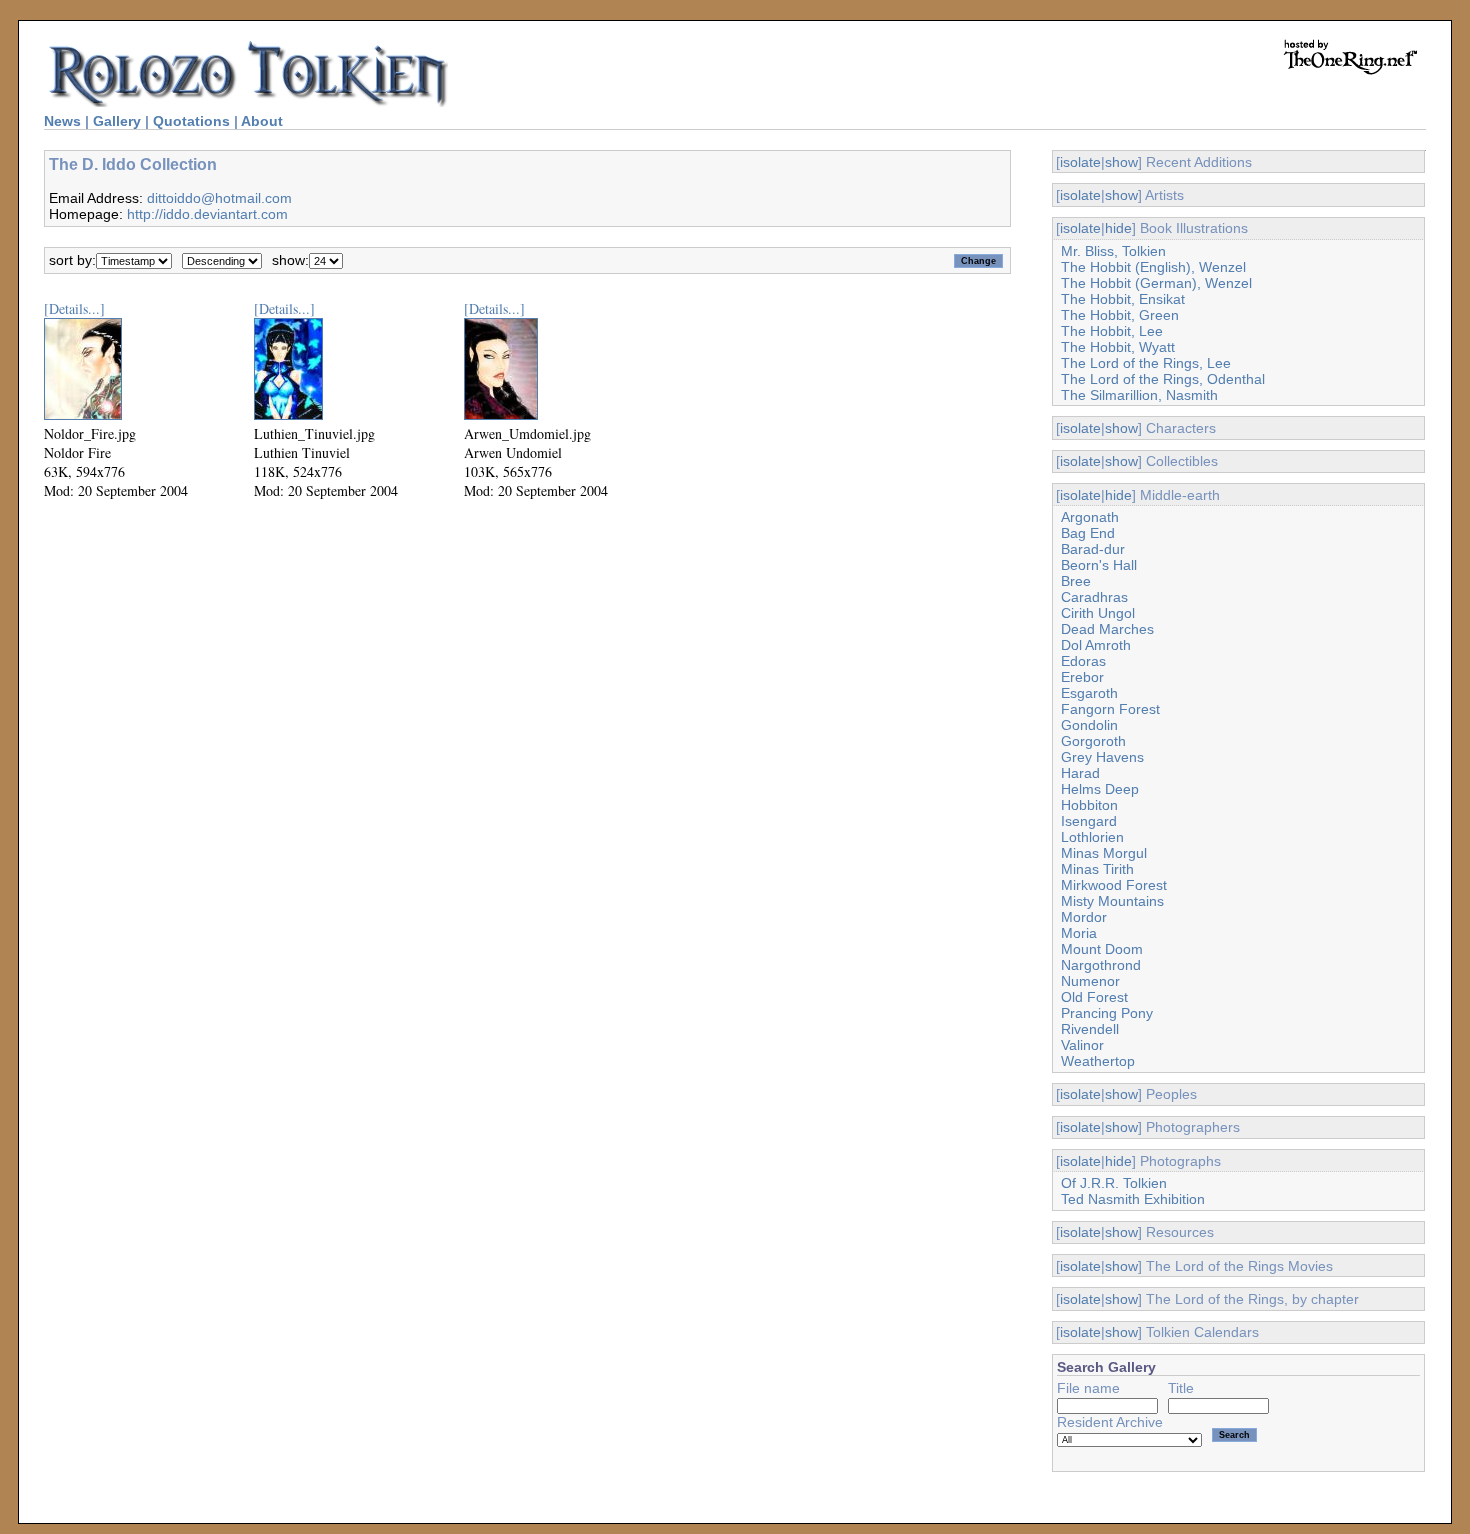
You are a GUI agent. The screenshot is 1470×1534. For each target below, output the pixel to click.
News (62, 121)
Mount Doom (1102, 949)
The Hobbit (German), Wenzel (1156, 283)
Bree (1076, 581)
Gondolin (1089, 725)
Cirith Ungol (1098, 613)
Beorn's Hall (1099, 565)
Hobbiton (1089, 805)
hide (1118, 228)
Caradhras (1094, 597)
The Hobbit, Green (1120, 315)
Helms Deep (1100, 789)
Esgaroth (1089, 693)
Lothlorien (1092, 837)
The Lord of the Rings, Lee (1146, 363)
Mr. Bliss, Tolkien (1113, 251)
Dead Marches (1107, 629)
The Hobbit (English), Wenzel (1153, 267)
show (1121, 162)
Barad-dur (1093, 549)
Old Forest (1094, 997)
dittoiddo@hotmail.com (219, 198)
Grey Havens (1102, 757)
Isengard (1089, 821)
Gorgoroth (1093, 741)
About (262, 121)
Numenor (1090, 981)
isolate (1080, 162)
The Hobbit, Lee (1112, 331)
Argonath (1090, 517)
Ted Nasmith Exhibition (1133, 1199)
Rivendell (1090, 1029)
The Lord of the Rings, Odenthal (1163, 379)
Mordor (1084, 917)
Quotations (191, 121)
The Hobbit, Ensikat (1123, 299)
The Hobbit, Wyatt (1118, 347)
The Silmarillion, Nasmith (1139, 395)
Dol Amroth (1096, 645)
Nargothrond (1101, 965)
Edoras (1083, 661)
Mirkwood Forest (1114, 885)
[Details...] (74, 308)
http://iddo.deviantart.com (207, 214)
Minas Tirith (1097, 869)
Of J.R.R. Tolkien (1114, 1183)
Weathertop (1098, 1061)
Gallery (117, 121)
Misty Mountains (1112, 901)
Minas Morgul (1104, 853)
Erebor (1082, 677)
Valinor (1082, 1045)
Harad (1080, 773)
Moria (1079, 933)
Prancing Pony (1107, 1013)
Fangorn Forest (1110, 709)
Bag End (1088, 533)
